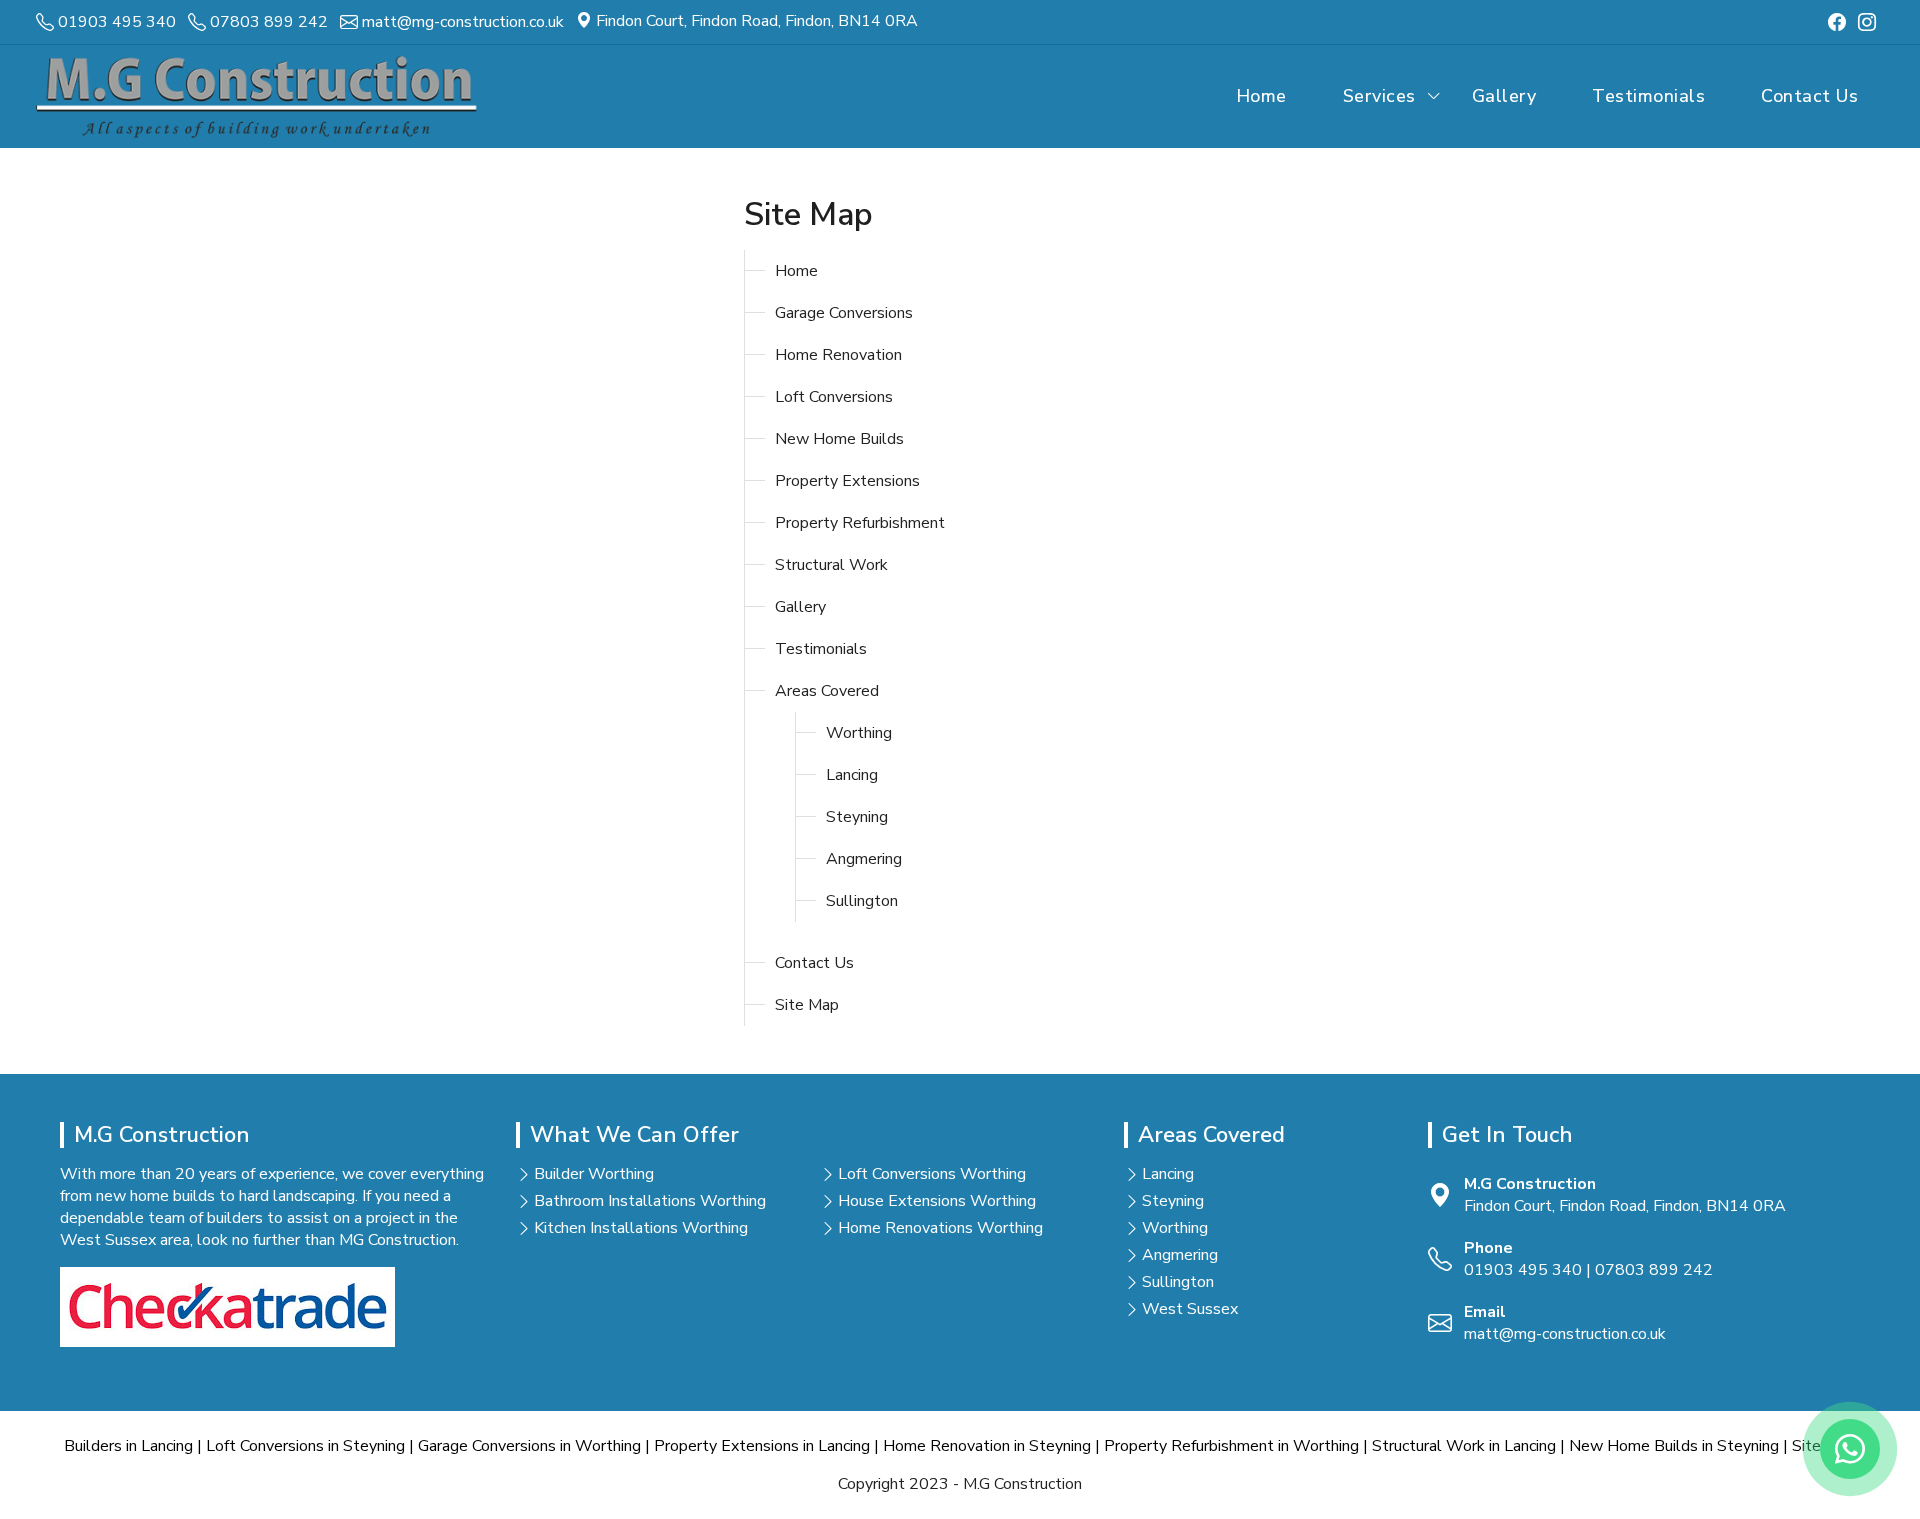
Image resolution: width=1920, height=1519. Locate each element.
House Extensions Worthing (937, 1201)
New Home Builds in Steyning (1674, 1446)
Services (1379, 96)
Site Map (807, 1005)
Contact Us (1809, 96)
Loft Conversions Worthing (932, 1174)
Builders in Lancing (128, 1446)
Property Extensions (847, 481)
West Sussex (1190, 1309)
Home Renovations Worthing (940, 1228)
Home (1261, 96)
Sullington (862, 901)
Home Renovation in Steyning (987, 1446)
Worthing (859, 733)
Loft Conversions (834, 397)
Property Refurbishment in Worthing (1231, 1446)
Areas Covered (827, 691)
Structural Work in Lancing (1464, 1446)
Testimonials (1648, 96)
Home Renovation (838, 355)
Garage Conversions (844, 313)
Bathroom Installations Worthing (650, 1201)
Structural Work (831, 565)
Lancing (852, 775)
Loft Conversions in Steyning (305, 1446)
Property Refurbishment (860, 523)
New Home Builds (839, 439)
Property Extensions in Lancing (762, 1446)
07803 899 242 (1654, 1270)
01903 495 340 (1523, 1270)
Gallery (1504, 96)
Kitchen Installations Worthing (641, 1228)
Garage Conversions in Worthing (529, 1446)
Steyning (857, 817)
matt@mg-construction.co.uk (1565, 1334)
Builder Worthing (594, 1174)
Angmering (864, 859)
